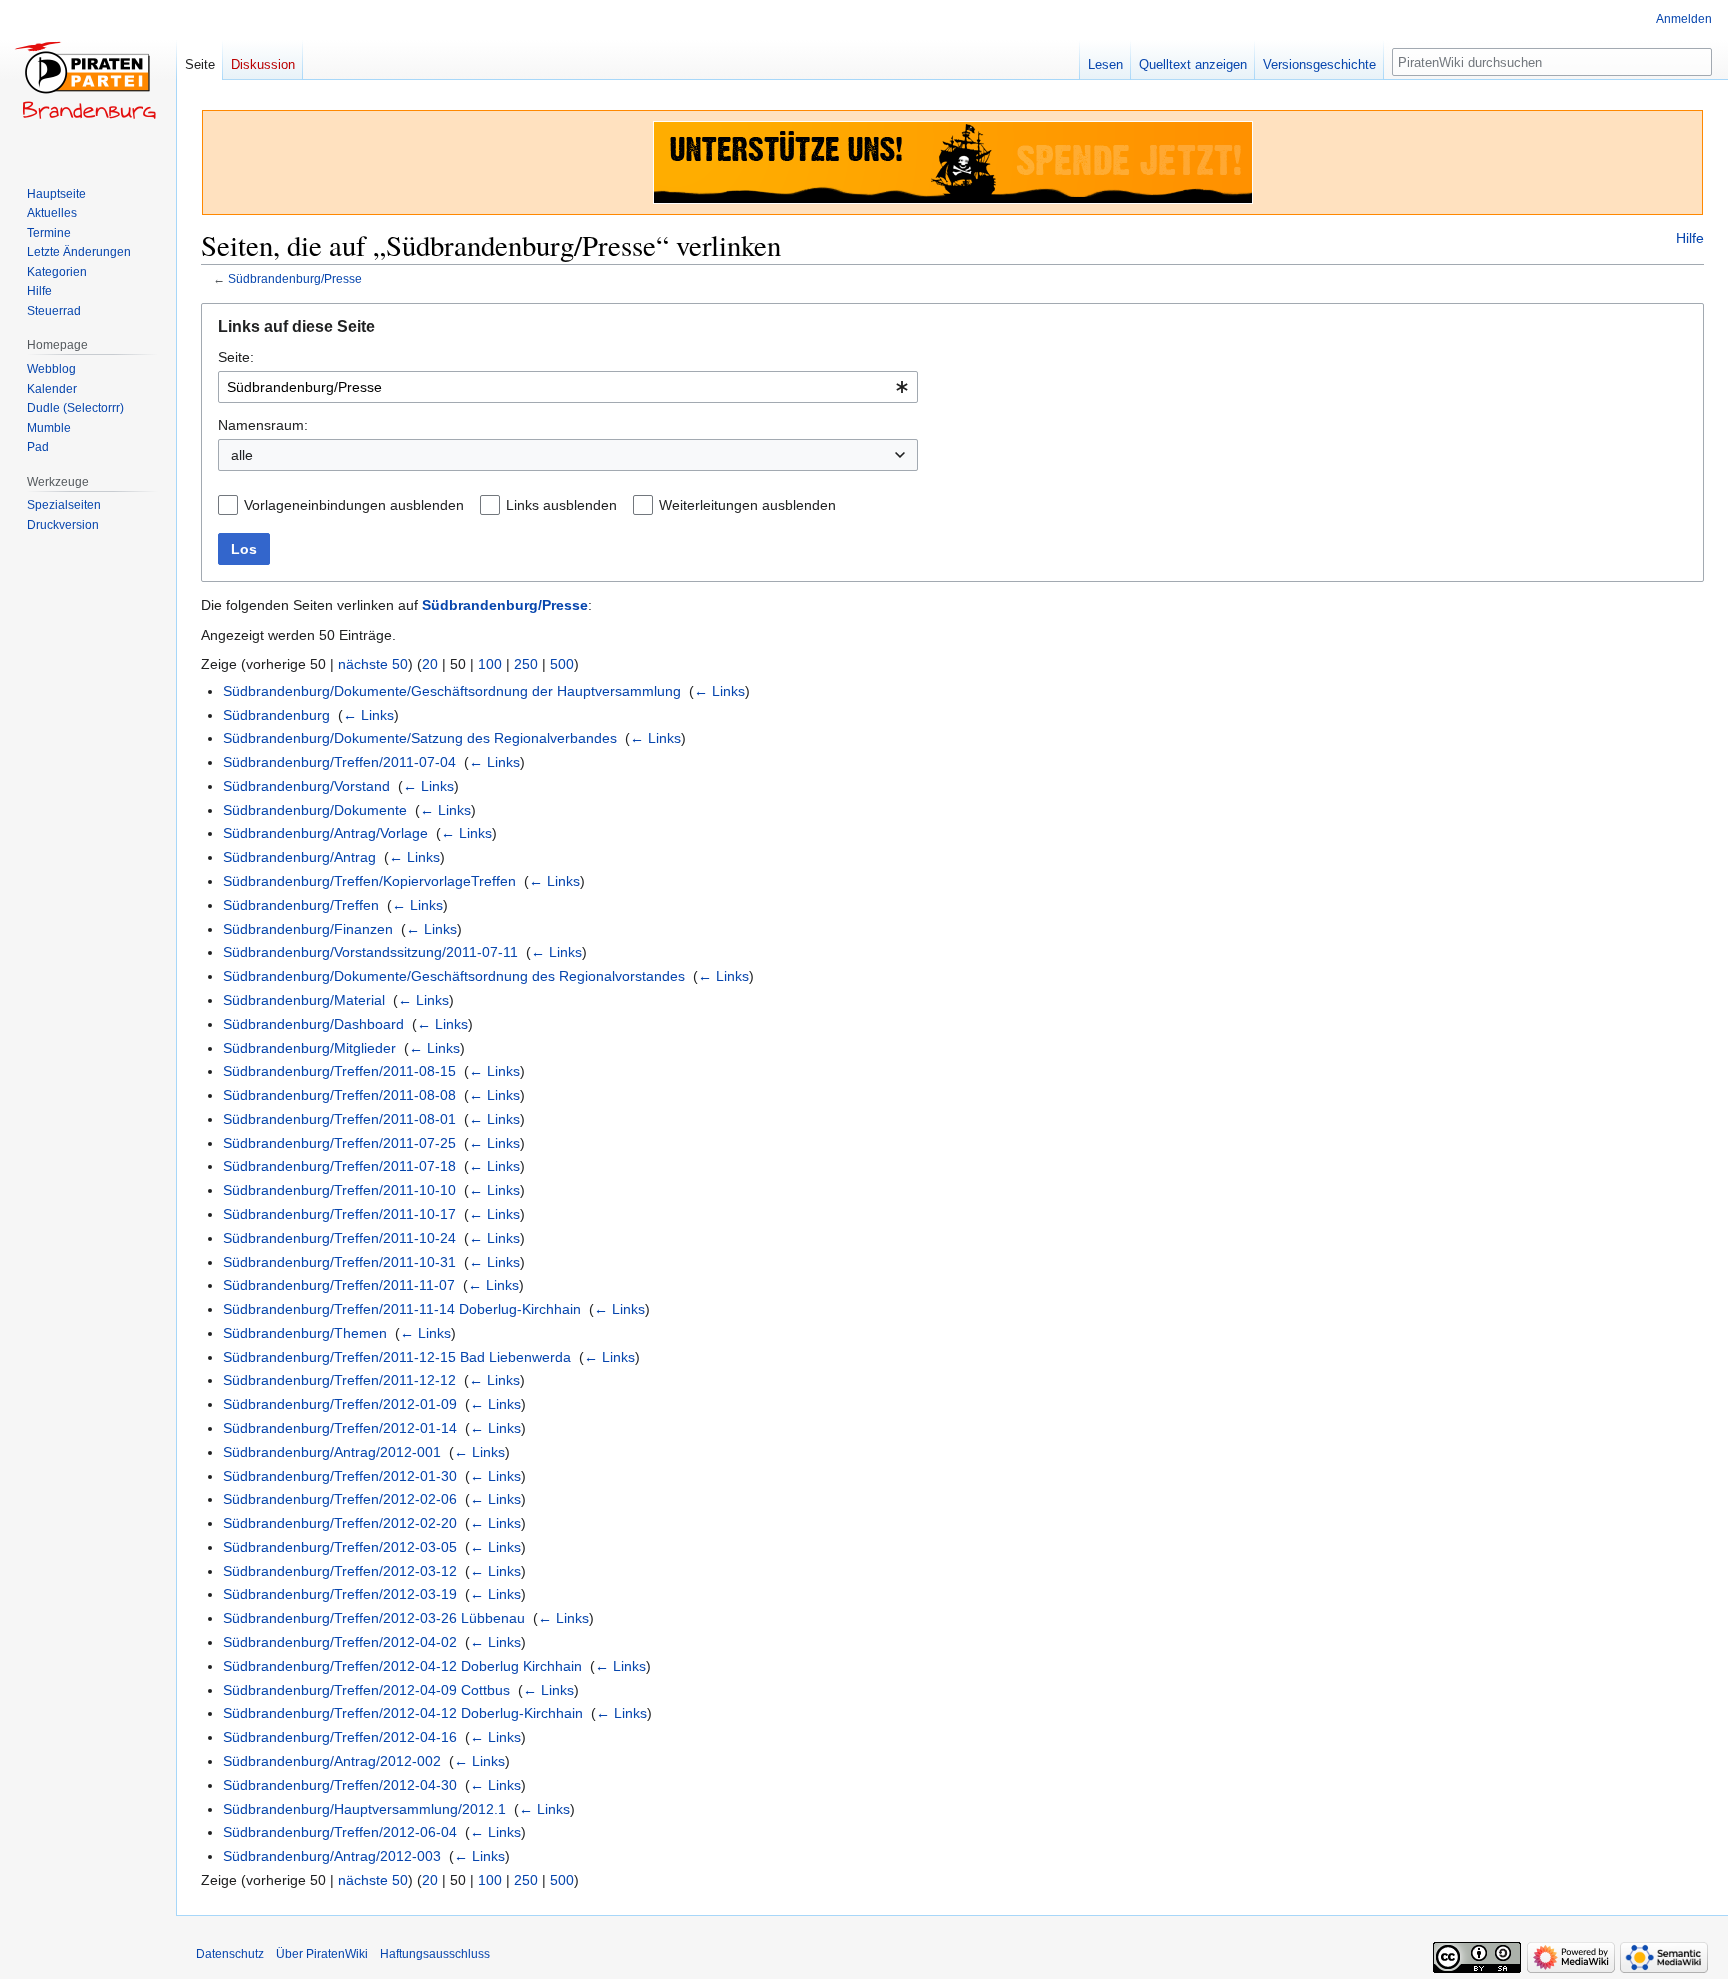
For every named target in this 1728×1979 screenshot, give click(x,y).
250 (526, 664)
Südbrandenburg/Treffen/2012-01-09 (340, 1404)
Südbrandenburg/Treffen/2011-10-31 (339, 1262)
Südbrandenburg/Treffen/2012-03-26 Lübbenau (374, 1618)
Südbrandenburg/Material (304, 1000)
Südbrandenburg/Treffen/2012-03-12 (340, 1571)
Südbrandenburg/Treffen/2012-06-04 (340, 1832)
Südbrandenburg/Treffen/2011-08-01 (339, 1119)
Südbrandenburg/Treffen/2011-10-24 (339, 1238)
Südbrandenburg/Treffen (301, 905)
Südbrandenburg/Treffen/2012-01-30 (340, 1476)
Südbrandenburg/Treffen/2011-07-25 (339, 1143)
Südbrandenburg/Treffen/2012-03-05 (340, 1547)
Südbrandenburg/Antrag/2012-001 (332, 1452)
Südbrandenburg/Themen (305, 1333)
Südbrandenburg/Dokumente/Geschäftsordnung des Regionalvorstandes (454, 976)
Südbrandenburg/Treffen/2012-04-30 (340, 1785)
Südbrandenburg (276, 715)
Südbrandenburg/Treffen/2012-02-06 (340, 1499)
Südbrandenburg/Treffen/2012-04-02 (340, 1642)
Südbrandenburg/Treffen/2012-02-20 (340, 1523)
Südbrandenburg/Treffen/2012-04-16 (340, 1737)
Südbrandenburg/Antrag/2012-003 (332, 1856)
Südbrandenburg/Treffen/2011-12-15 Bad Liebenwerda (397, 1357)
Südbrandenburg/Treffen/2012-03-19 (340, 1594)
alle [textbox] (242, 455)
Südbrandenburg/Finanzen (308, 929)
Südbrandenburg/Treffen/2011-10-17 (339, 1214)
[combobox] (568, 387)
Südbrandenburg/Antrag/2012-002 (332, 1761)
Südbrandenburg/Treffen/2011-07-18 (339, 1166)
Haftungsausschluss (435, 1954)
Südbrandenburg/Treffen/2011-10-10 (339, 1190)
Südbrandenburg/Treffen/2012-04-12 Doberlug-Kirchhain (403, 1713)
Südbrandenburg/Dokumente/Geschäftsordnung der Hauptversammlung (452, 691)
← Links (719, 691)
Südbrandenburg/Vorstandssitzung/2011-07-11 (370, 952)
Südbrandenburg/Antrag (299, 857)
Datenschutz (230, 1954)
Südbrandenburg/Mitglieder (309, 1048)
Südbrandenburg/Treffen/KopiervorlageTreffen (369, 881)
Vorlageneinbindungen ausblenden (354, 505)
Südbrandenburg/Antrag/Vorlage (325, 833)
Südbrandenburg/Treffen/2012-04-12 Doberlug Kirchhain (402, 1666)
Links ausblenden (561, 505)
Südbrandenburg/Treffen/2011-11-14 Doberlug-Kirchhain (402, 1309)
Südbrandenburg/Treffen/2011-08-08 (339, 1095)
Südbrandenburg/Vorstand (306, 786)
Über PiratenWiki (322, 1954)
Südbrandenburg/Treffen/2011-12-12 (339, 1380)
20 (430, 664)
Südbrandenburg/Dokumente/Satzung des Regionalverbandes (420, 738)
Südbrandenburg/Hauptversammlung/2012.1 (364, 1809)
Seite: (236, 357)
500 (562, 664)
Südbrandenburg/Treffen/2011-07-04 (339, 762)
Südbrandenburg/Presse (295, 278)
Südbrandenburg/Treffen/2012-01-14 (340, 1428)
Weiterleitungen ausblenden (747, 505)
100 (490, 664)
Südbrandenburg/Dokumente (315, 810)
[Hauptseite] (88, 80)
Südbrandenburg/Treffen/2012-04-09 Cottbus (366, 1690)
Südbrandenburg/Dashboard (313, 1024)
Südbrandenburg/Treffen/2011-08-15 (339, 1071)
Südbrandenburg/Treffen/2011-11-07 (339, 1285)
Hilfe (1690, 238)
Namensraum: (263, 425)
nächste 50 (373, 664)
